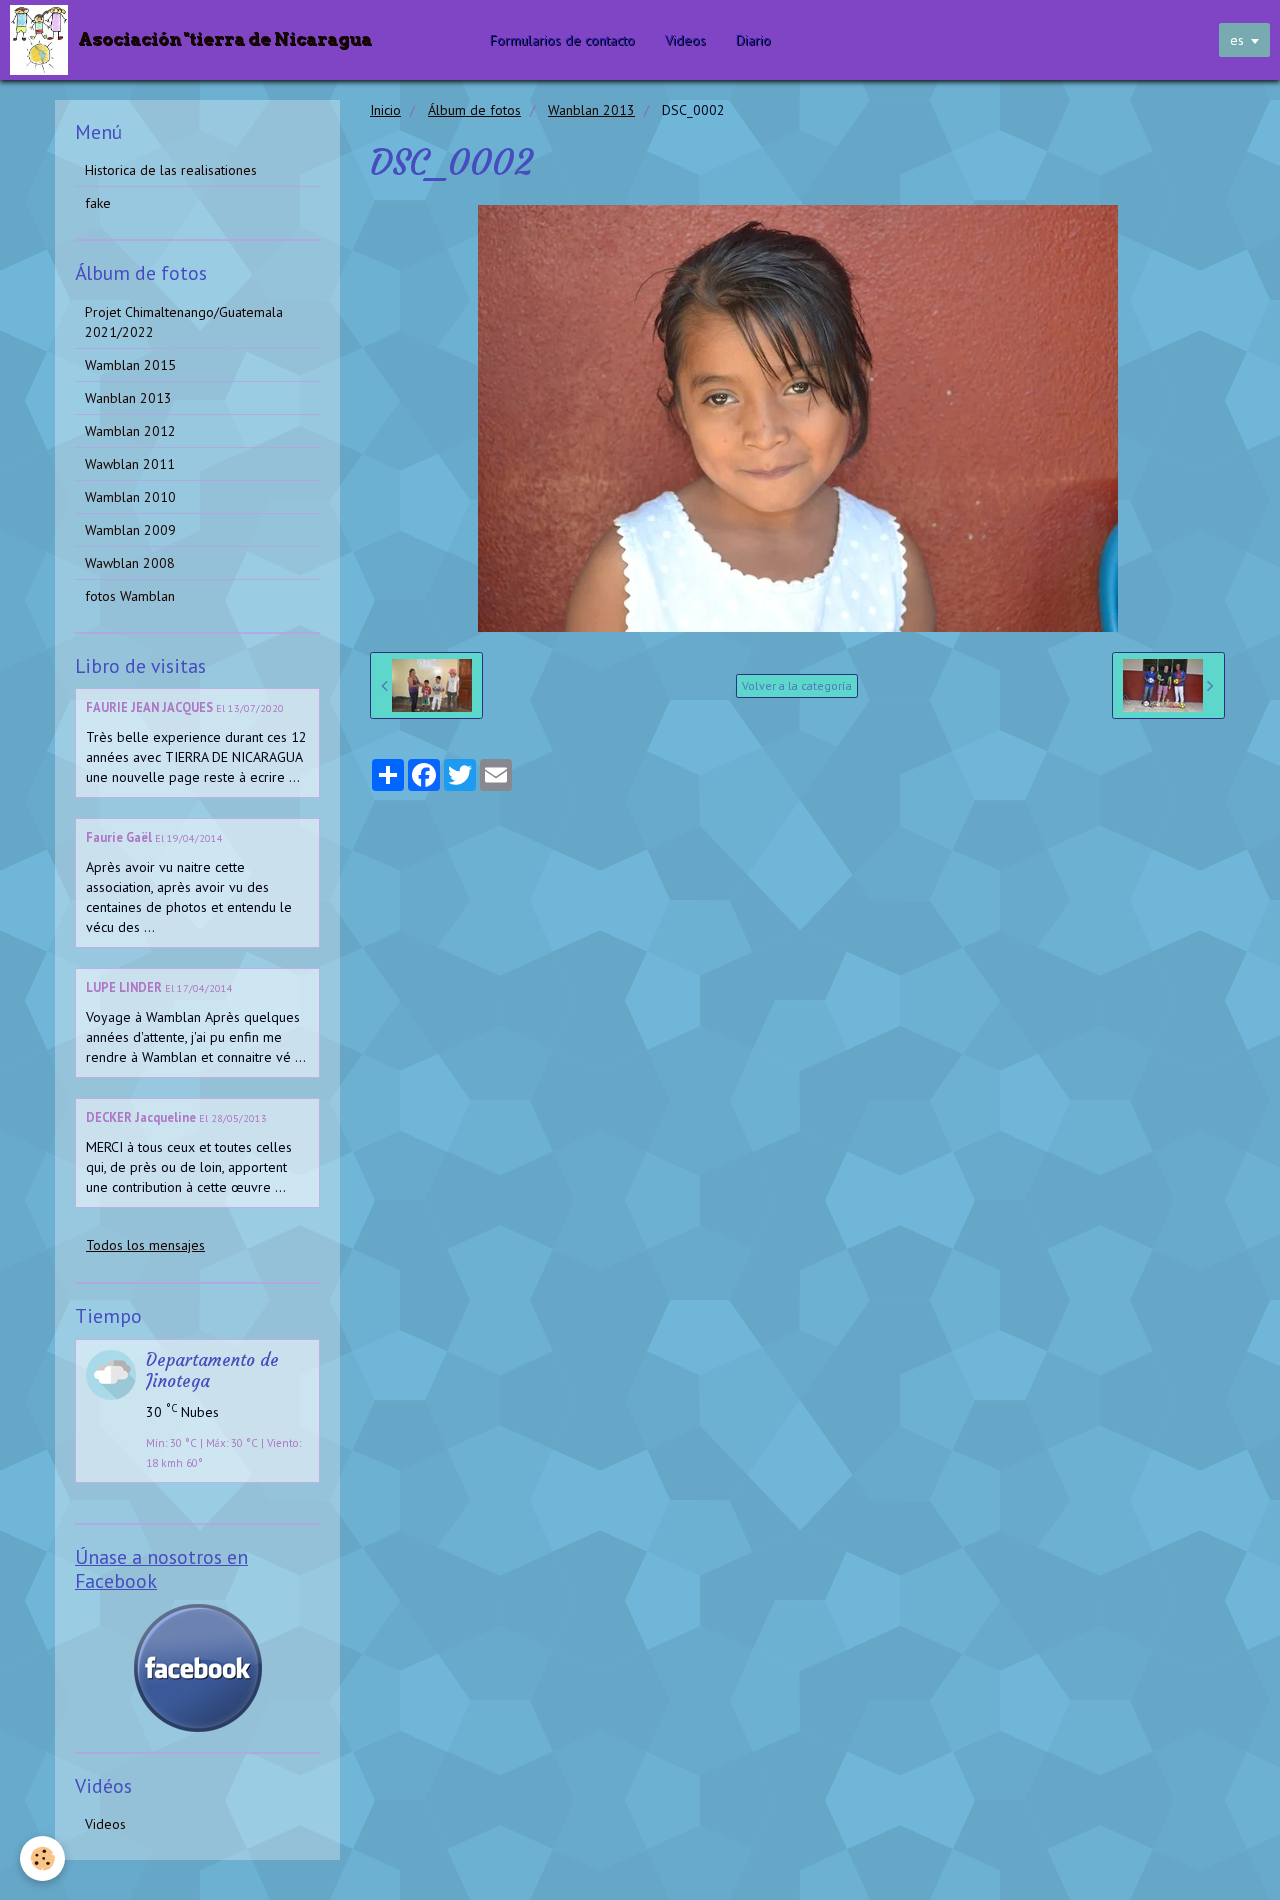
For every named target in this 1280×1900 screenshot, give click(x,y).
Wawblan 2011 (130, 464)
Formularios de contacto (562, 40)
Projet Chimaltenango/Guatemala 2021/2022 (184, 322)
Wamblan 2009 (130, 530)
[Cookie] (42, 1858)
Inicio (385, 110)
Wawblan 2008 (130, 563)
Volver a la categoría (797, 685)
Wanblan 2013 (591, 110)
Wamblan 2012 (130, 431)
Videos (685, 40)
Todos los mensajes (145, 1245)
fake (98, 203)
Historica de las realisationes (171, 170)
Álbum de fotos (474, 110)
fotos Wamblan (130, 596)
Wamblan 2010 (130, 497)
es (1237, 40)
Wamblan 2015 (130, 365)
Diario (753, 40)
